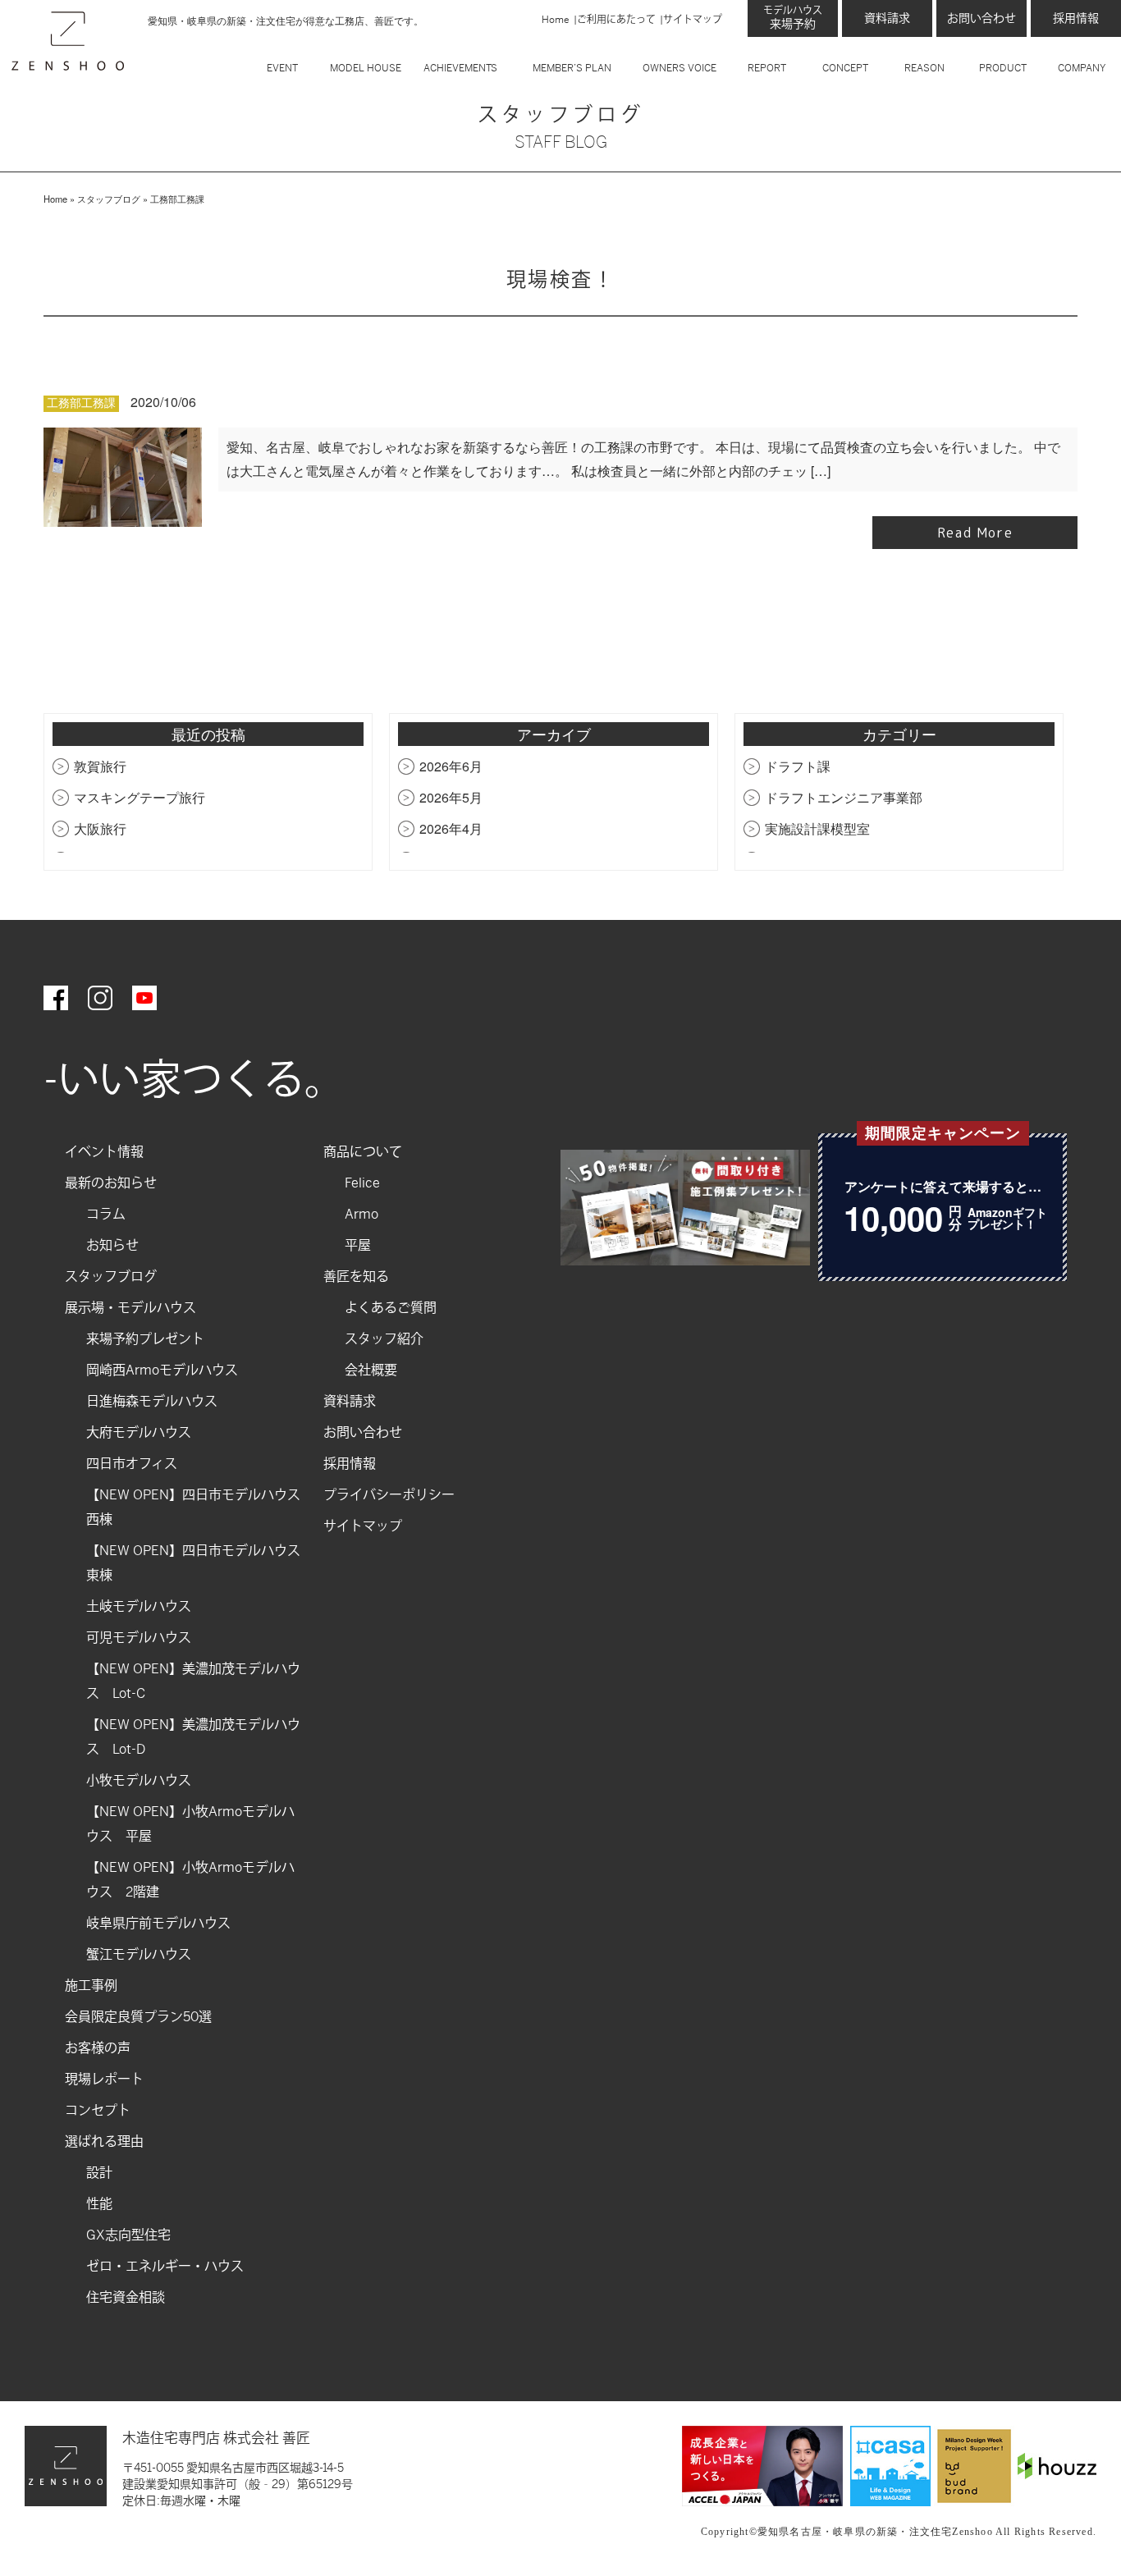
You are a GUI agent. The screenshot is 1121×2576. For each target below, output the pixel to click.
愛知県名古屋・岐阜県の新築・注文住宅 (855, 2532)
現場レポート (104, 2079)
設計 (99, 2173)
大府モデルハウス (139, 1432)
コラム (106, 1214)
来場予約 (793, 18)
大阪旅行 (100, 828)
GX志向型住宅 (128, 2235)
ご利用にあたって (616, 20)
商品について (363, 1152)
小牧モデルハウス (139, 1780)
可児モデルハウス (139, 1638)
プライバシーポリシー (389, 1495)
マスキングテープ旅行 (140, 797)
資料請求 (887, 18)
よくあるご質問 (391, 1308)
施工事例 (91, 1986)
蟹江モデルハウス (139, 1954)
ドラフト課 (798, 766)
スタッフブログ (109, 199)
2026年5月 (451, 797)
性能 (99, 2204)
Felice (362, 1183)
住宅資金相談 (126, 2297)
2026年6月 (451, 766)
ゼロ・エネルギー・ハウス (165, 2266)
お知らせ (112, 1245)
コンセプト (98, 2110)
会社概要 (371, 1370)
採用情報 (1076, 18)
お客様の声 (98, 2048)
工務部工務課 (81, 403)
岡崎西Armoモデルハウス (162, 1370)
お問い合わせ (981, 18)
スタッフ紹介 (384, 1339)
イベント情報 (104, 1152)
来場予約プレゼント (145, 1339)
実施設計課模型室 (817, 828)
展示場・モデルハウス (130, 1308)
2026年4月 (451, 828)
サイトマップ (693, 20)
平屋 (358, 1245)
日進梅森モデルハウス (152, 1401)
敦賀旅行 (100, 766)
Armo (361, 1214)
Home (556, 20)
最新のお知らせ (111, 1183)
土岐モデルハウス (139, 1606)
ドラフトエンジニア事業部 (844, 797)
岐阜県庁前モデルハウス (158, 1923)
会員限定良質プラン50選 (138, 2017)
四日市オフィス (132, 1464)
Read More (975, 533)
